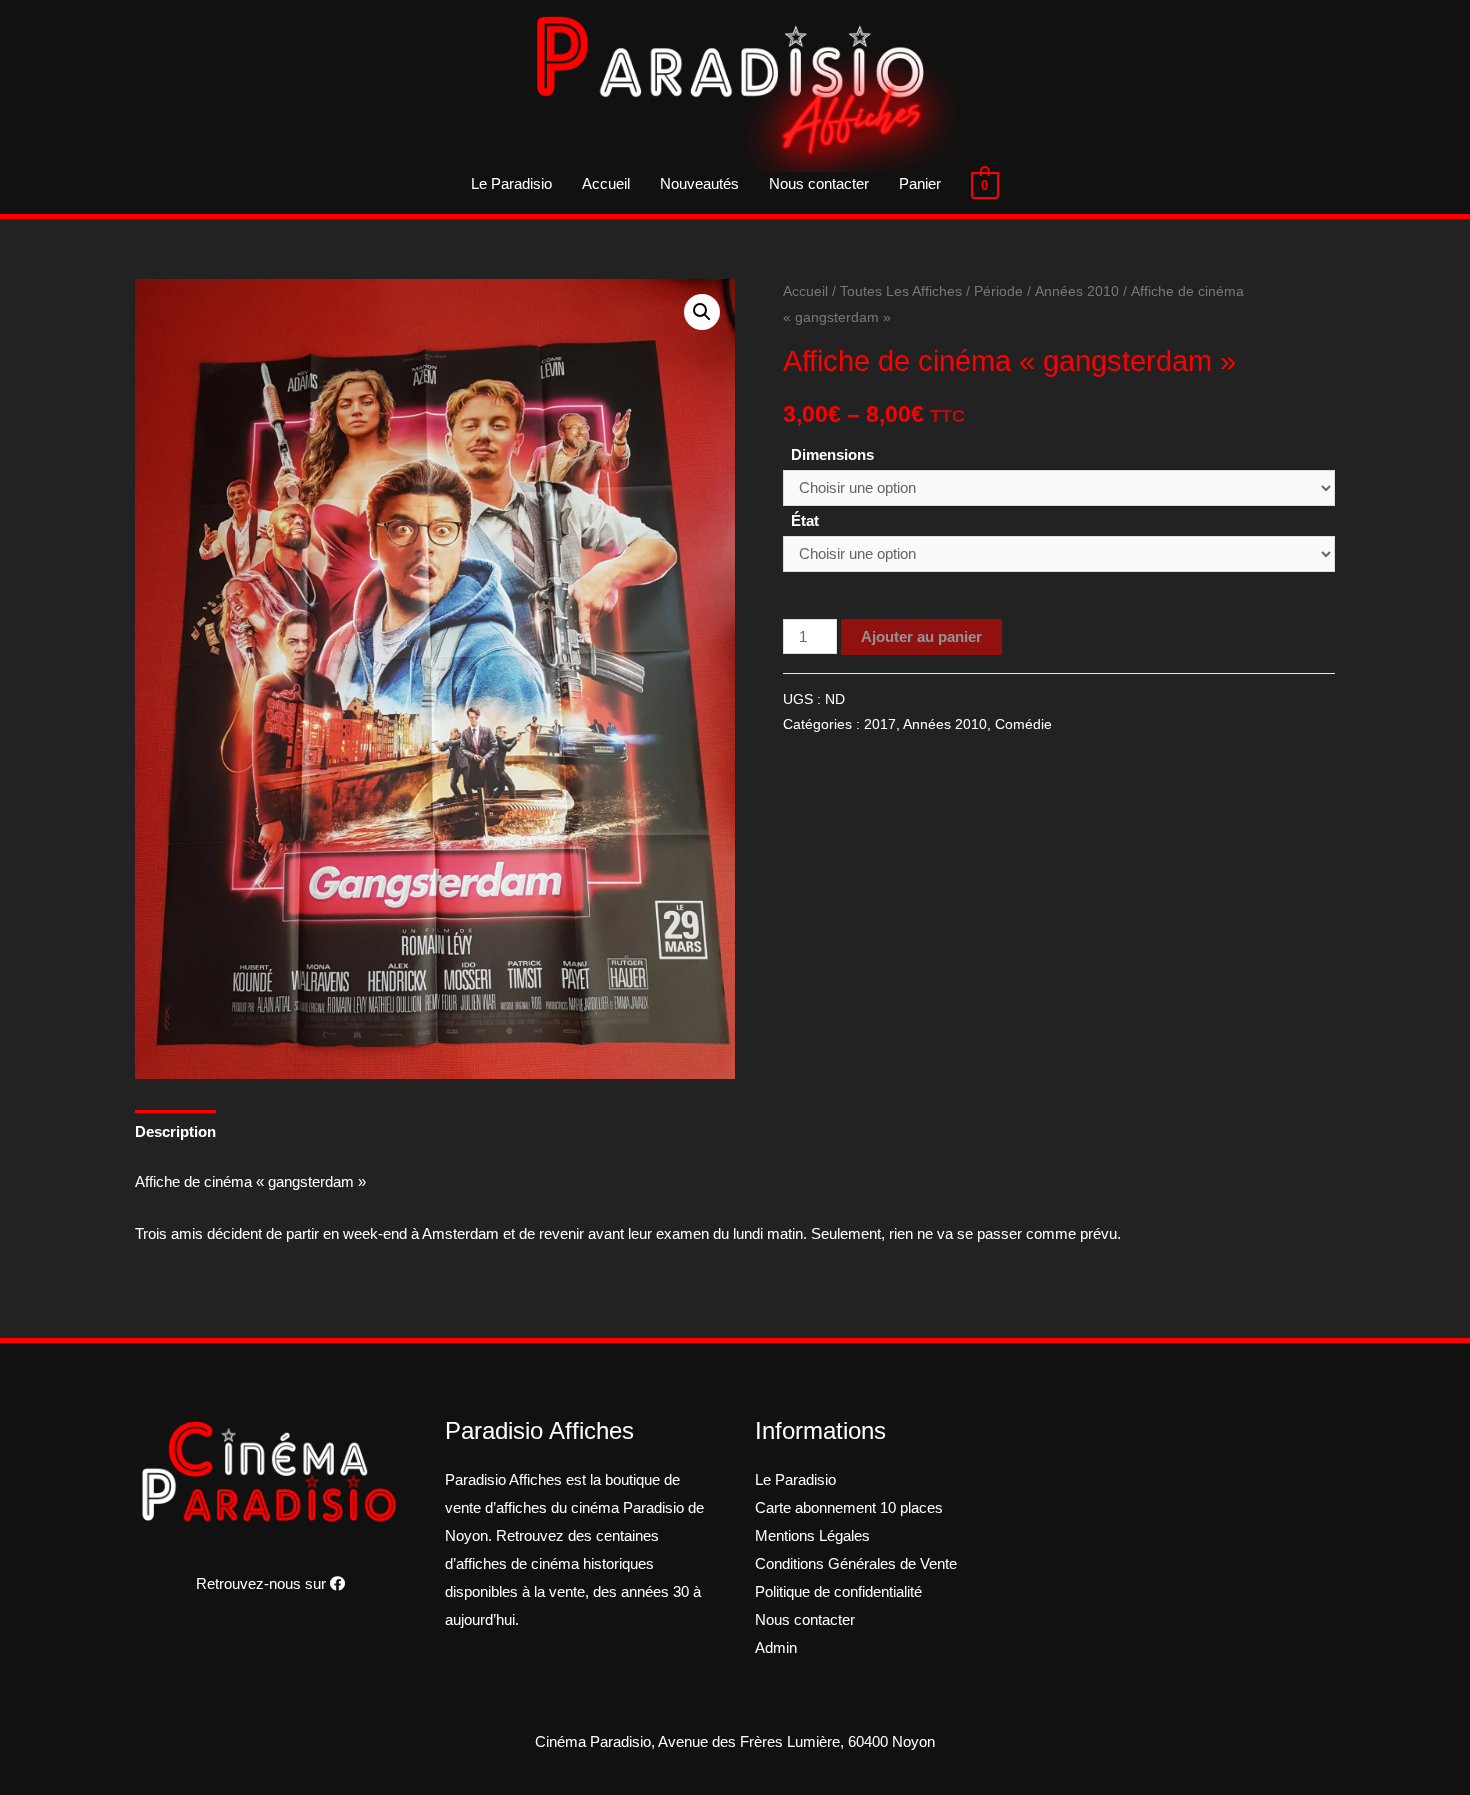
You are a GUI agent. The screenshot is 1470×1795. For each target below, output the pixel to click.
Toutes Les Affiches (901, 291)
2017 (880, 724)
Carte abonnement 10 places (849, 1507)
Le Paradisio (511, 183)
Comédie (1023, 724)
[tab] (175, 1131)
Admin (776, 1647)
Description (175, 1131)
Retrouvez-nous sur (263, 1583)
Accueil (606, 183)
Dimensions (832, 454)
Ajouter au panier (921, 636)
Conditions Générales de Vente (856, 1563)
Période (998, 291)
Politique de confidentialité (838, 1591)
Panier (920, 183)
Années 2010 (1077, 291)
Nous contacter (819, 183)
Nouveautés (699, 183)
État (805, 520)
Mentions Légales (812, 1535)
